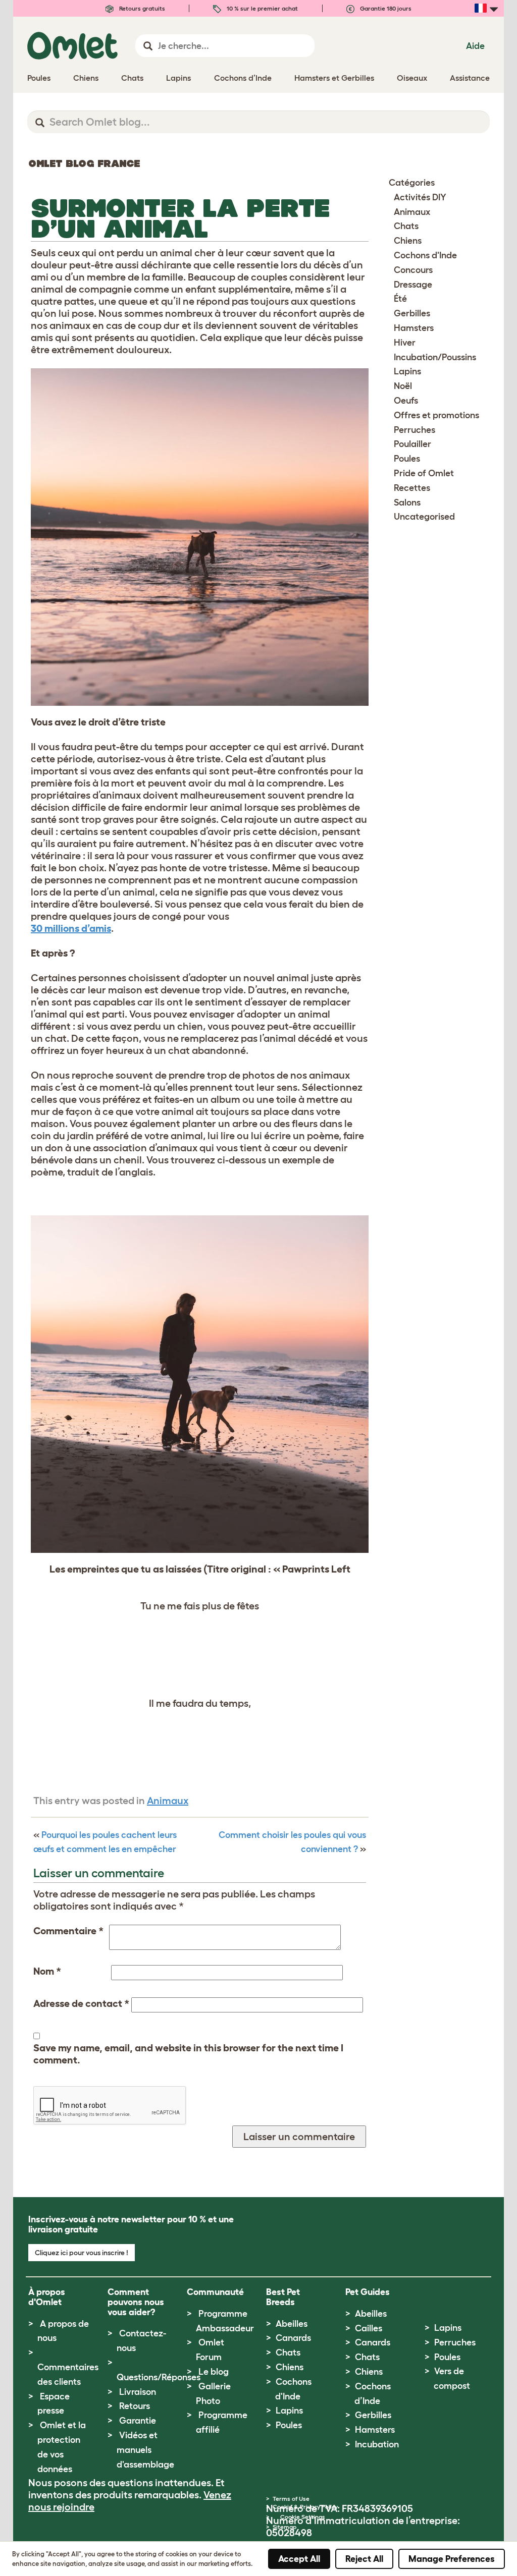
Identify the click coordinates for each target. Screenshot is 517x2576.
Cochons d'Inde (425, 255)
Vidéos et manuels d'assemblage (145, 2450)
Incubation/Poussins (435, 357)
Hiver (405, 343)
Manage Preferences (452, 2559)
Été (400, 299)
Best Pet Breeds (283, 2297)
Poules (407, 459)
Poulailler (412, 444)
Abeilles (292, 2324)
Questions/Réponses (159, 2377)
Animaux (168, 1801)
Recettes (412, 488)
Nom (47, 1971)
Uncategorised (424, 517)
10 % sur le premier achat (262, 8)
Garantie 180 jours (385, 8)
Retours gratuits (141, 8)
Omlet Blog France (84, 163)
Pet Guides (368, 2292)
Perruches (415, 430)
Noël (403, 386)
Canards (293, 2338)
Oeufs (406, 401)
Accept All (299, 2559)
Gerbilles (412, 313)
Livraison (138, 2392)
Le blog (214, 2372)
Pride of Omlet (424, 473)
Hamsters (414, 328)
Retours (135, 2406)
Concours (413, 270)
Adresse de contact (81, 2003)
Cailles (369, 2328)
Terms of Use (291, 2499)
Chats (406, 226)
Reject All (364, 2559)
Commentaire (68, 1931)
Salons (407, 502)
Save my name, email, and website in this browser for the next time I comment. (188, 2054)
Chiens (408, 241)
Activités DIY (420, 197)
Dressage (413, 285)
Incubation (377, 2444)
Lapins (407, 371)
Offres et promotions (436, 415)
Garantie (138, 2421)
